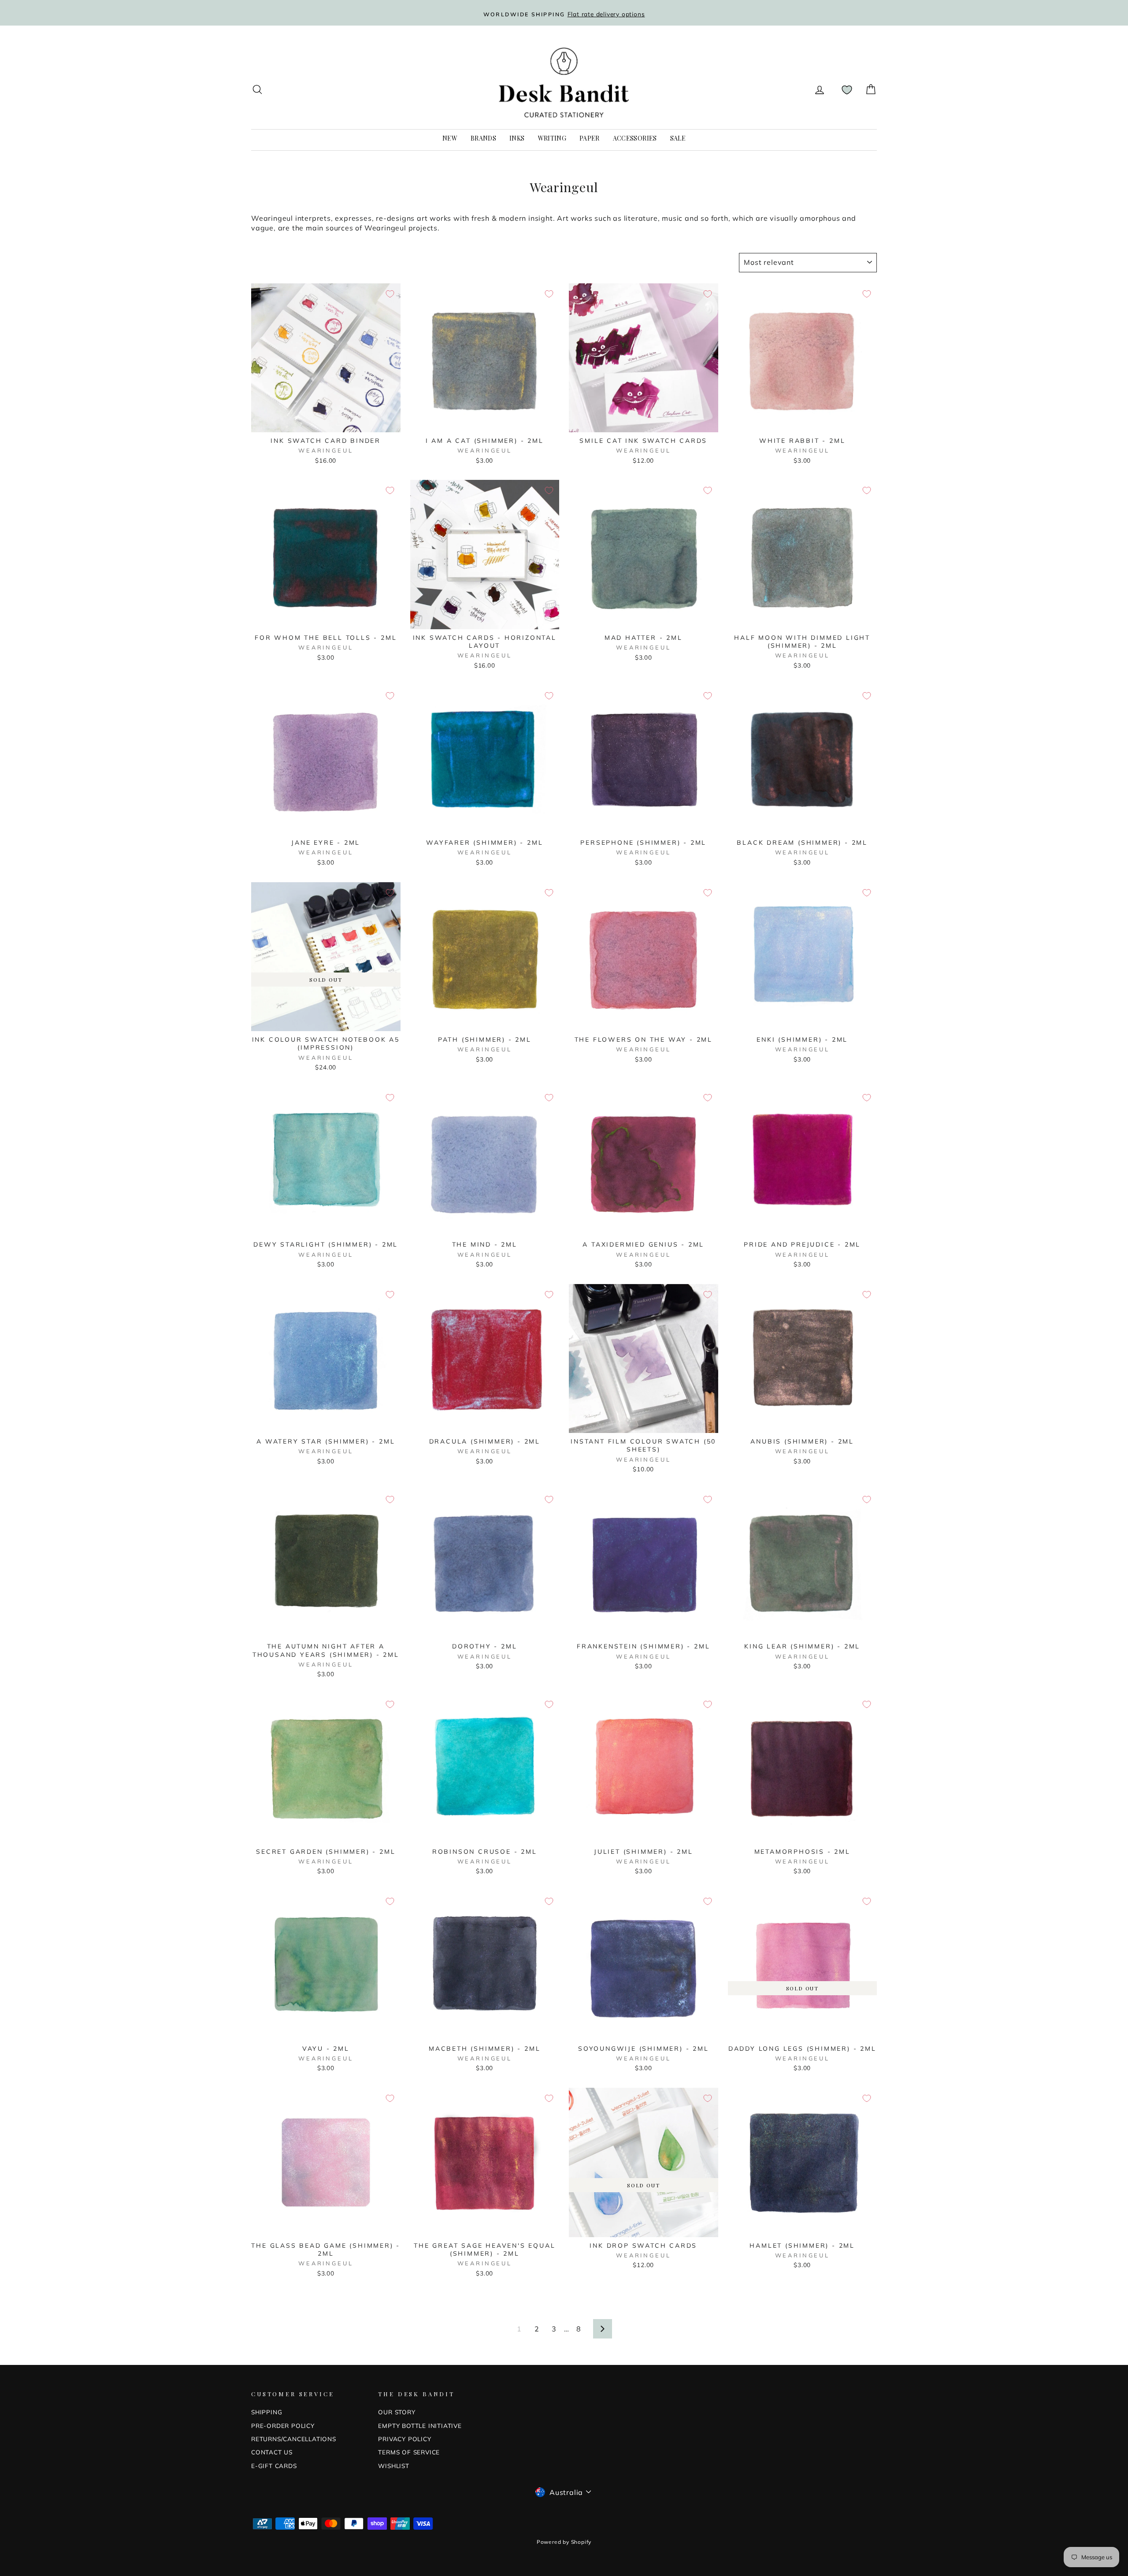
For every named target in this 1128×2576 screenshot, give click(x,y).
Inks (517, 138)
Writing (552, 138)
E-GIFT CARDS (274, 2466)
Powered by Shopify (564, 2542)
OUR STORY (397, 2412)
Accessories (635, 138)
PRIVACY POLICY (404, 2439)
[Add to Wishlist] (390, 294)
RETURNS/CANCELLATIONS (294, 2439)
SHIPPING (267, 2412)
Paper (590, 138)
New (450, 138)
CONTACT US (272, 2452)
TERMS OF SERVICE (409, 2452)
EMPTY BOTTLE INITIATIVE (420, 2426)
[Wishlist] (847, 90)
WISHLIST (393, 2466)
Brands (483, 138)
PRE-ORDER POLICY (283, 2426)
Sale (678, 138)
